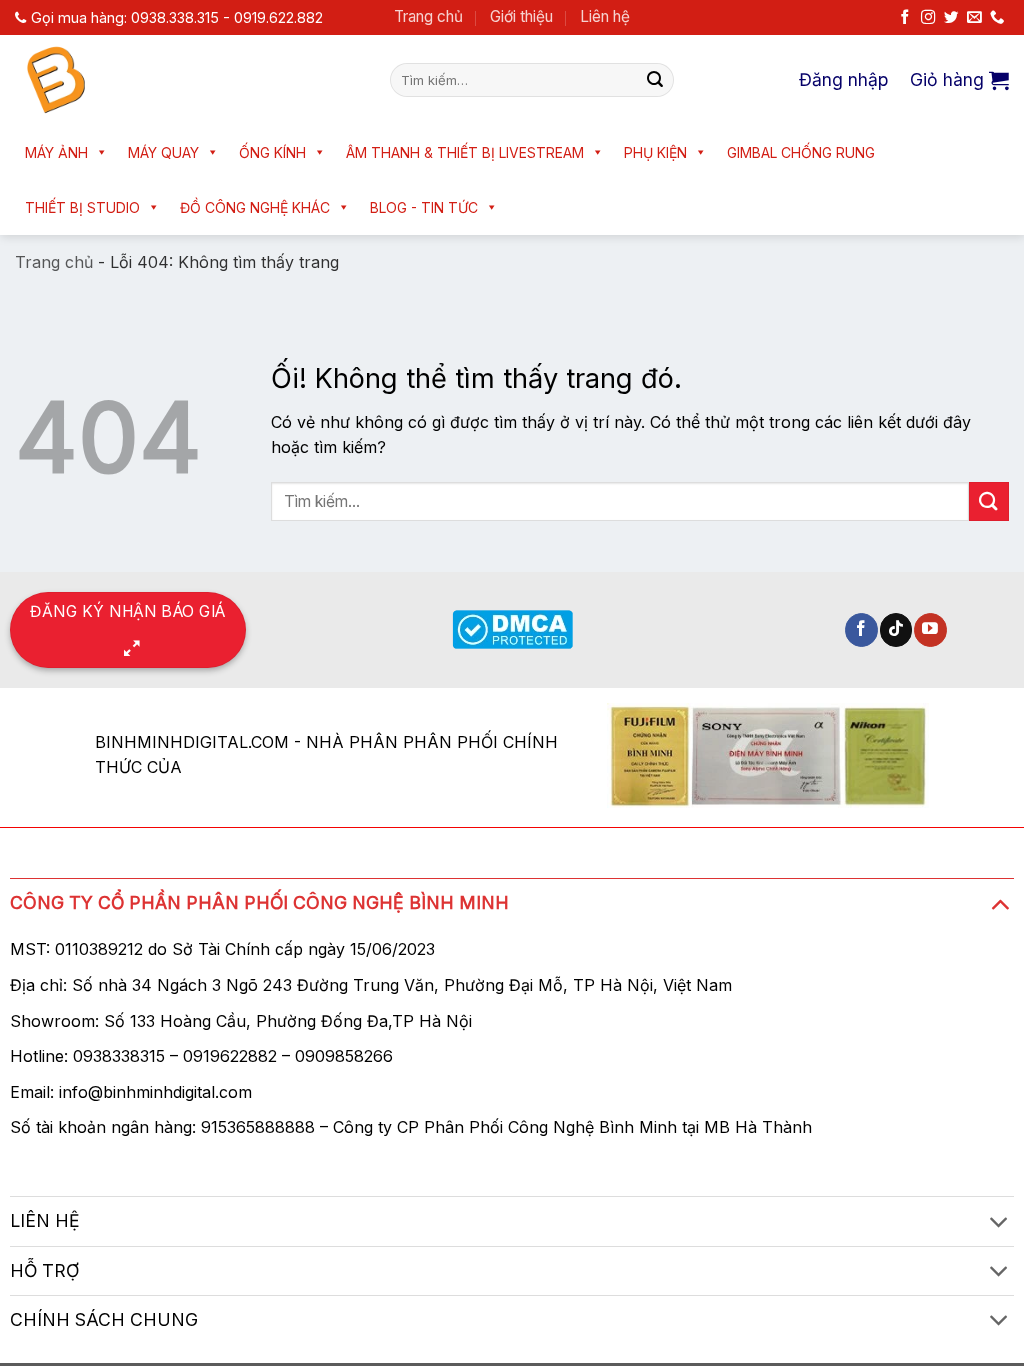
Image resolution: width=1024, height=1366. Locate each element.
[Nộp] (655, 80)
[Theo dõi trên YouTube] (930, 630)
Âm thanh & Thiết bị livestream (465, 152)
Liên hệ (605, 16)
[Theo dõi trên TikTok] (896, 630)
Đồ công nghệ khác (255, 207)
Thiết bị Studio (82, 207)
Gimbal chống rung (801, 152)
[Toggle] (999, 903)
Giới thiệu (521, 16)
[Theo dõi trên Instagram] (928, 18)
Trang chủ (428, 16)
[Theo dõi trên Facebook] (905, 18)
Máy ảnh (56, 152)
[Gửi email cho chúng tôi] (974, 18)
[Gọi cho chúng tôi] (997, 18)
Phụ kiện (655, 152)
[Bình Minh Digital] (187, 80)
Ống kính (272, 152)
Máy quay (163, 152)
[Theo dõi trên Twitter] (951, 18)
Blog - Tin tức (424, 207)
